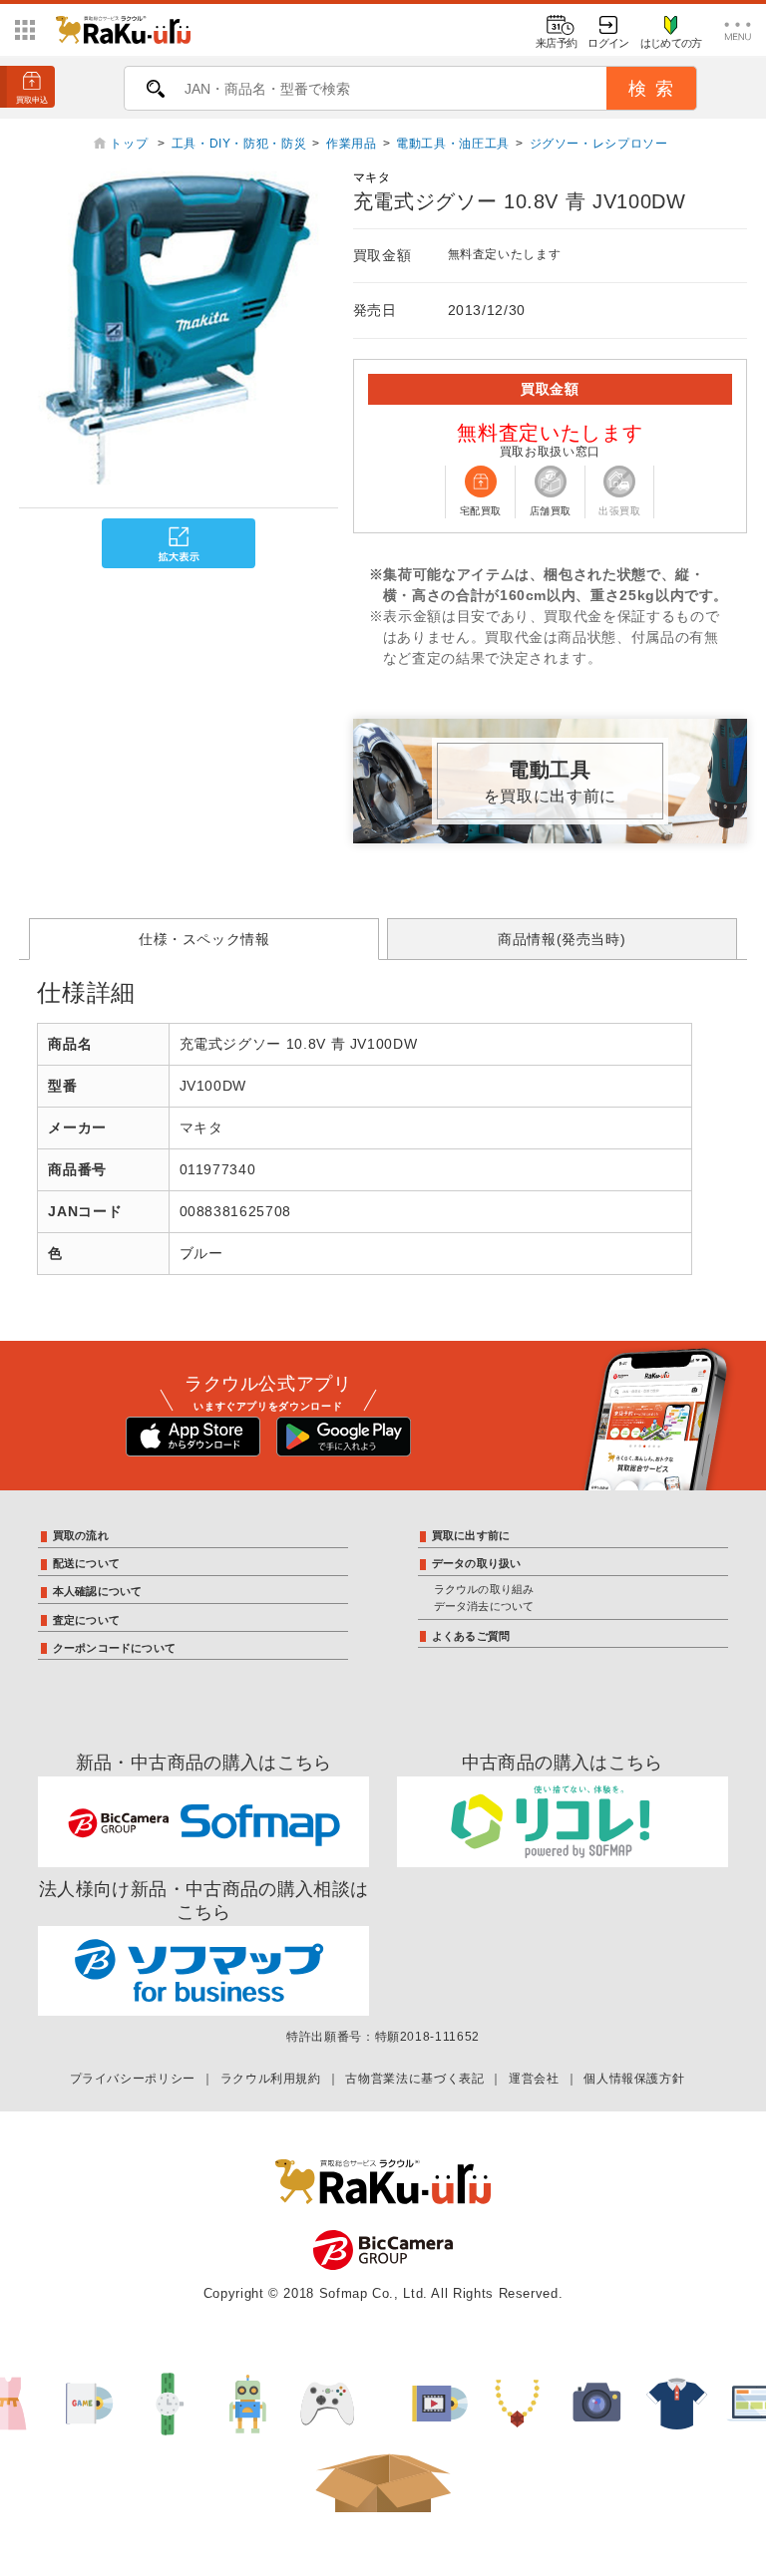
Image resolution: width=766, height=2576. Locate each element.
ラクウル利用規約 (271, 2079)
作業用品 (352, 144)
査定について (86, 1620)
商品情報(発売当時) (562, 939)
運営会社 (534, 2079)
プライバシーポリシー (133, 2079)
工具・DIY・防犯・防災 (239, 144)
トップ (131, 144)
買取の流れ (81, 1535)
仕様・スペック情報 (204, 939)
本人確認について (98, 1591)
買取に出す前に (471, 1535)
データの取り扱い (477, 1563)
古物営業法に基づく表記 (414, 2079)
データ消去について (484, 1606)
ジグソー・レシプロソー (599, 144)
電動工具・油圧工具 (453, 144)
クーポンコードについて (114, 1648)
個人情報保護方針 (634, 2079)
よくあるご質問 (471, 1636)
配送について (86, 1563)
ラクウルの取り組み (484, 1589)
